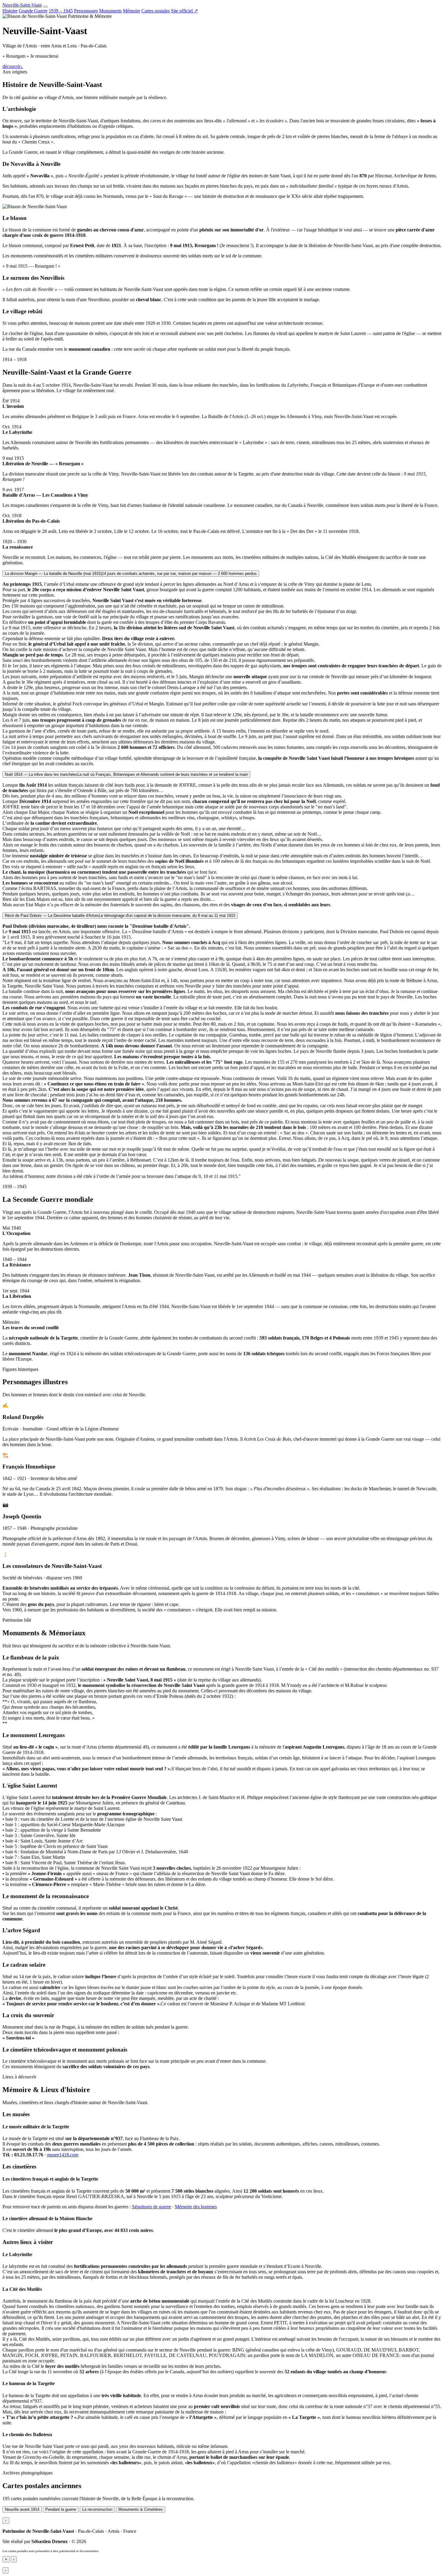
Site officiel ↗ (184, 11)
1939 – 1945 (61, 11)
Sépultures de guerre (151, 2207)
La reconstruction (97, 2509)
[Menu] (45, 7)
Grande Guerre (33, 11)
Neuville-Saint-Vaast (22, 5)
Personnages (86, 11)
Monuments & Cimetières (141, 2509)
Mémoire (132, 11)
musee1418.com (63, 2155)
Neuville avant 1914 (22, 2509)
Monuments (110, 11)
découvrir (13, 66)
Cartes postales (156, 11)
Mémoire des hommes (196, 2207)
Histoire (10, 11)
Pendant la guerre (61, 2509)
